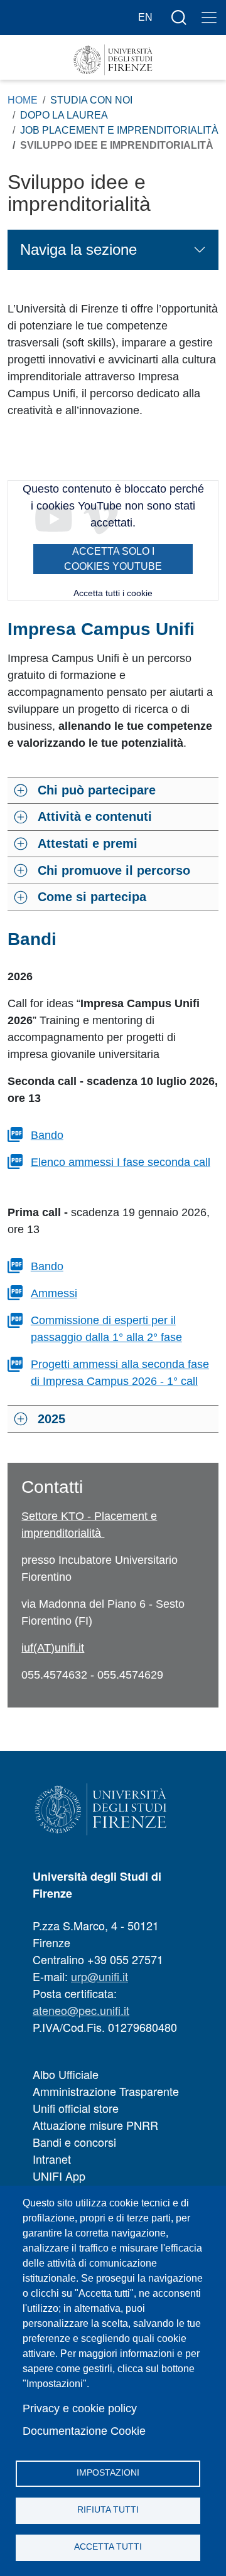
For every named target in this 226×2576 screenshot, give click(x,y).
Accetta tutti (108, 2547)
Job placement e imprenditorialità (119, 130)
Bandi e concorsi (74, 2142)
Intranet (52, 2159)
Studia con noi (91, 100)
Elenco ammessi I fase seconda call (121, 1162)
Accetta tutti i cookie (113, 593)
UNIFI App (59, 2176)
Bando (47, 1135)
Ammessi (54, 1293)
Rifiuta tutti (108, 2510)
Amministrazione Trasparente (106, 2091)
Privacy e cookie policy (80, 2408)
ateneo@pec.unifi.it (81, 2010)
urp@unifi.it (100, 1976)
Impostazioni (108, 2473)
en (145, 17)
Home (23, 100)
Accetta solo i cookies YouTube (113, 559)
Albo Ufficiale (66, 2074)
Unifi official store (76, 2108)
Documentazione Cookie (84, 2431)
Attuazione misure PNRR (95, 2125)
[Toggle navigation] (209, 18)
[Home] (113, 60)
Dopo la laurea (64, 115)
